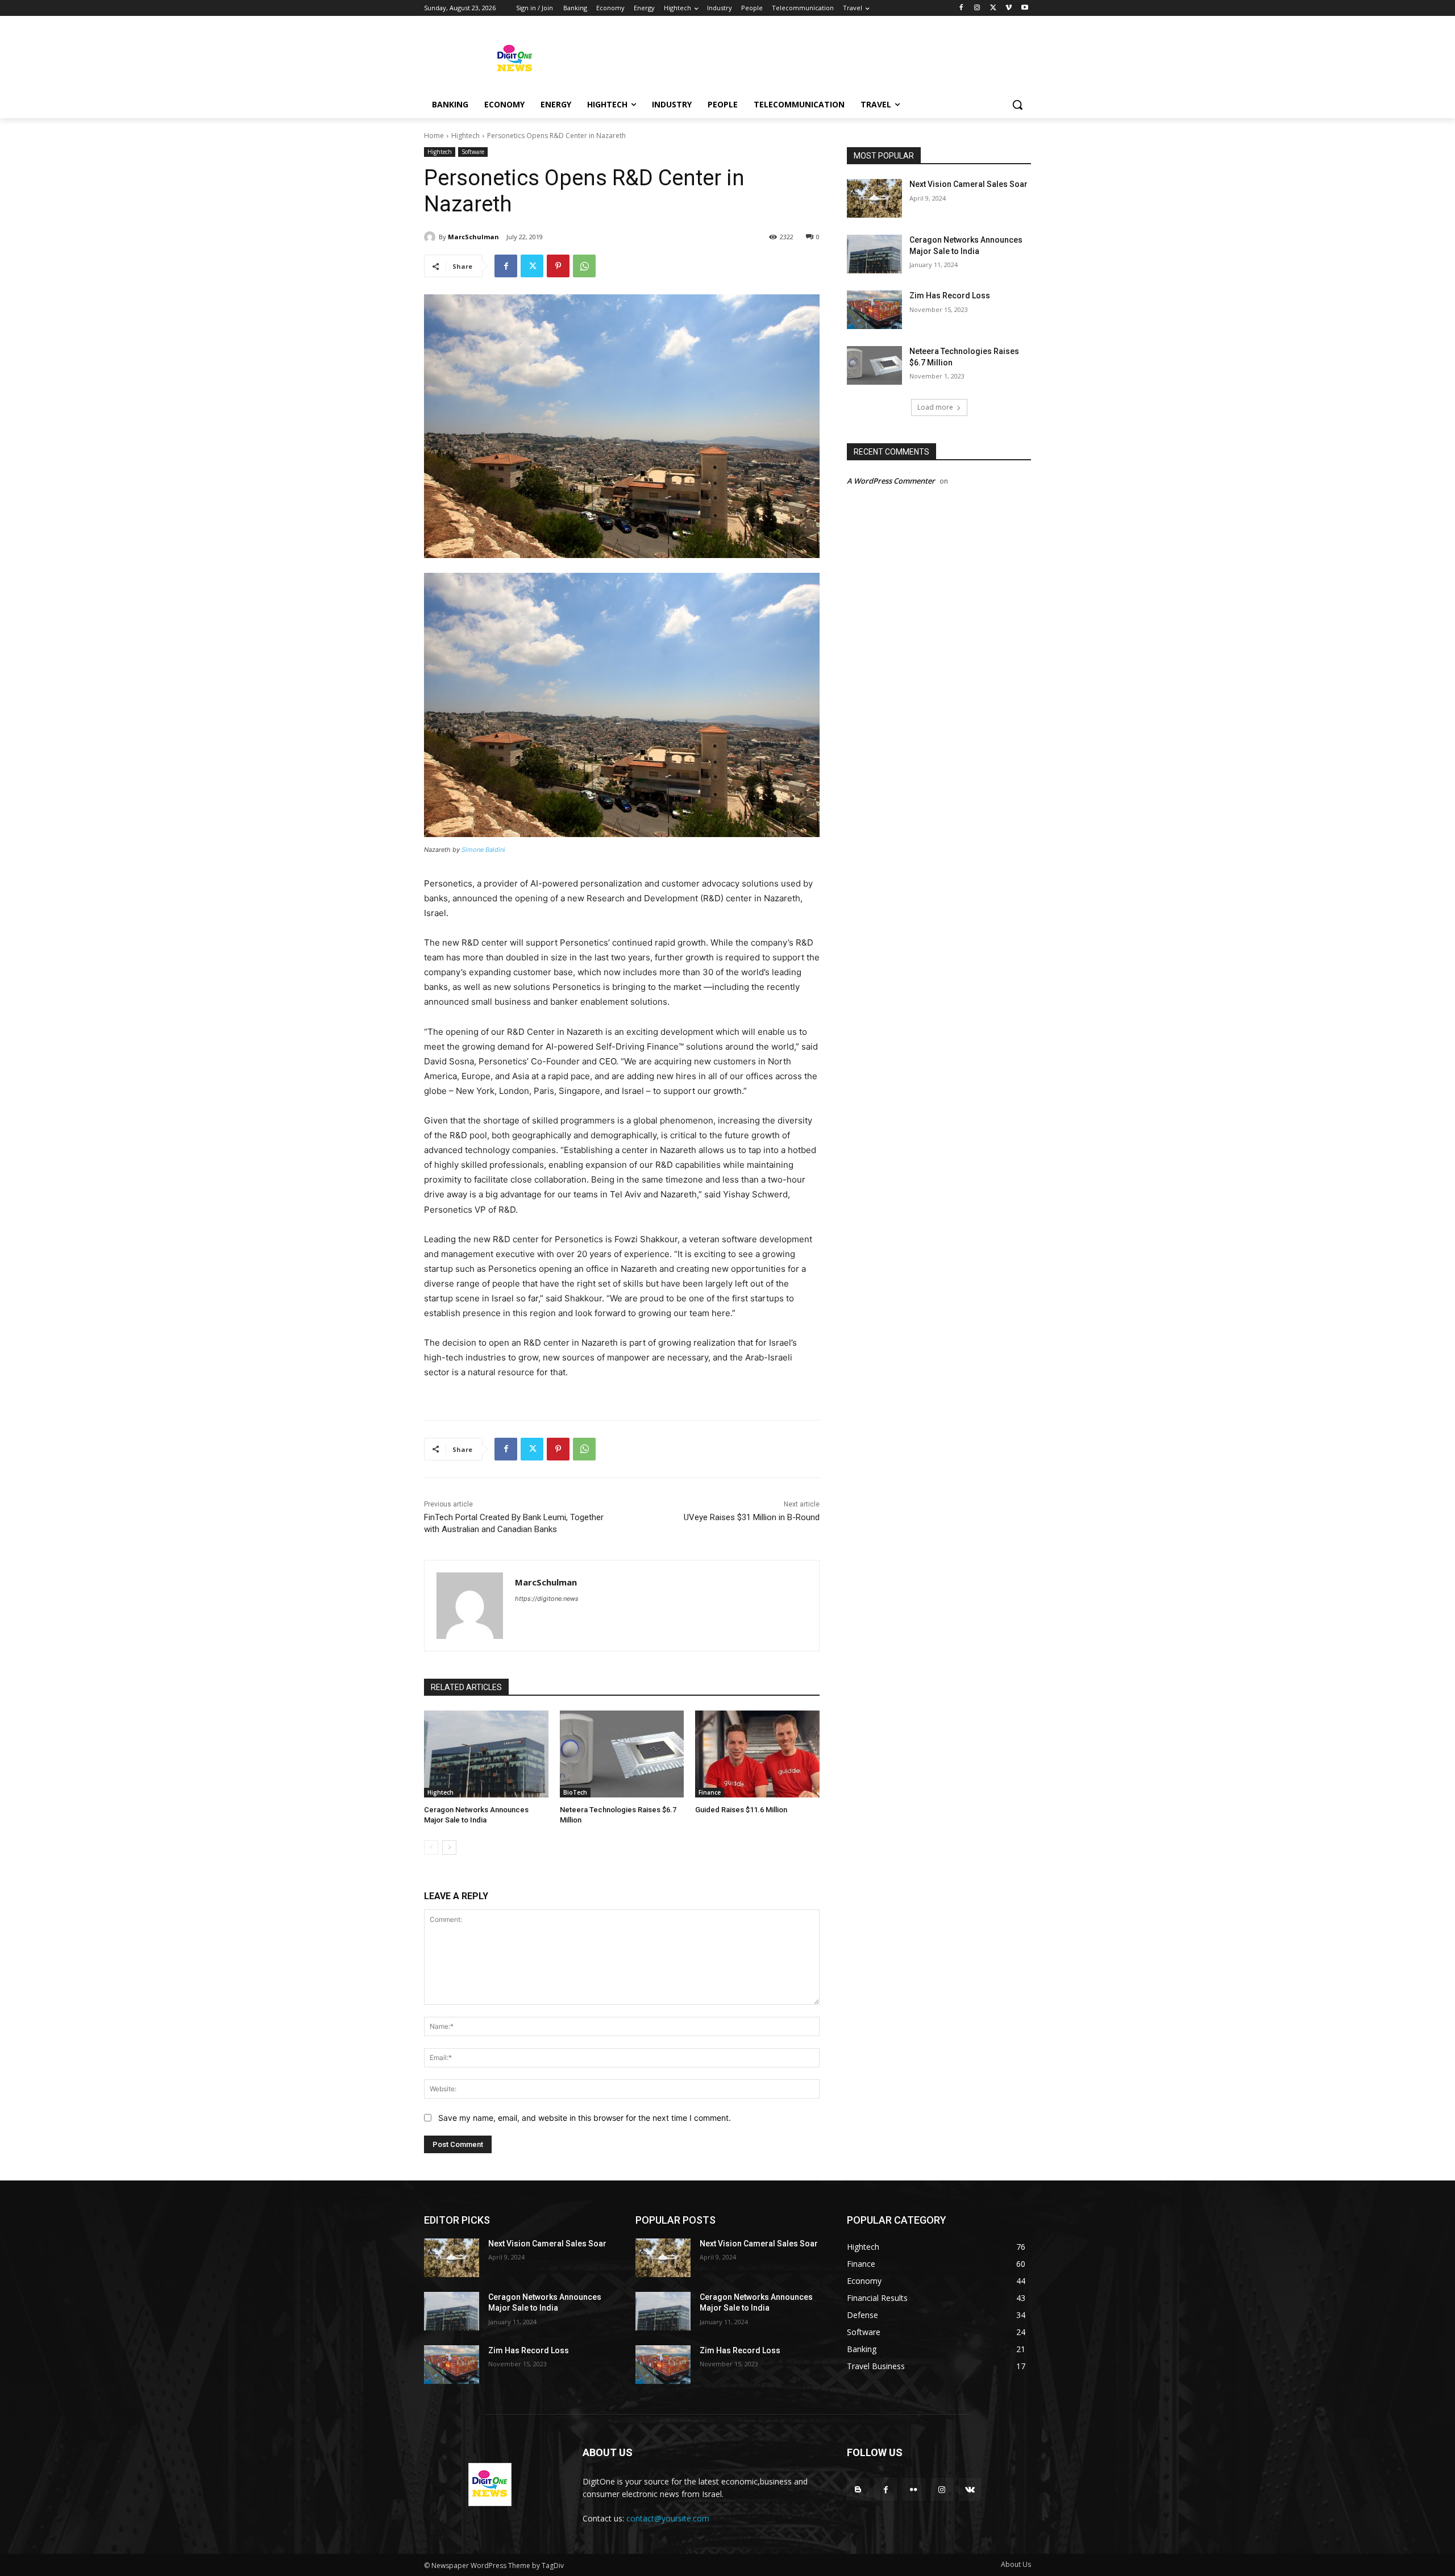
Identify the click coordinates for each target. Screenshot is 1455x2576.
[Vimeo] (1009, 8)
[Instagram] (977, 8)
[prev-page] (431, 1847)
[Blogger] (858, 2489)
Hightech (465, 136)
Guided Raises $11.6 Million (741, 1810)
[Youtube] (1024, 8)
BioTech (575, 1792)
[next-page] (449, 1847)
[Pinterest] (558, 266)
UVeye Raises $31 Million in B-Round (752, 1517)
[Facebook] (961, 8)
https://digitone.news (547, 1599)
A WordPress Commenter (891, 481)
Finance (710, 1792)
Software (473, 152)
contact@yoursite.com (668, 2518)
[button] (1017, 105)
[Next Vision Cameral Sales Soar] (874, 198)
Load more (935, 407)
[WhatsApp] (584, 266)
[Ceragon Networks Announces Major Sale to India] (486, 1754)
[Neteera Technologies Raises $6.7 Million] (622, 1754)
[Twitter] (993, 8)
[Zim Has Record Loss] (874, 310)
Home (434, 136)
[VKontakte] (970, 2489)
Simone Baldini (483, 850)
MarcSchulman (473, 237)
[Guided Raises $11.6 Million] (757, 1754)
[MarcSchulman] (431, 237)
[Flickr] (914, 2489)
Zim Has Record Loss (950, 296)
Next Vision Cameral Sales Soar (968, 184)
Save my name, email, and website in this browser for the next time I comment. (585, 2118)
